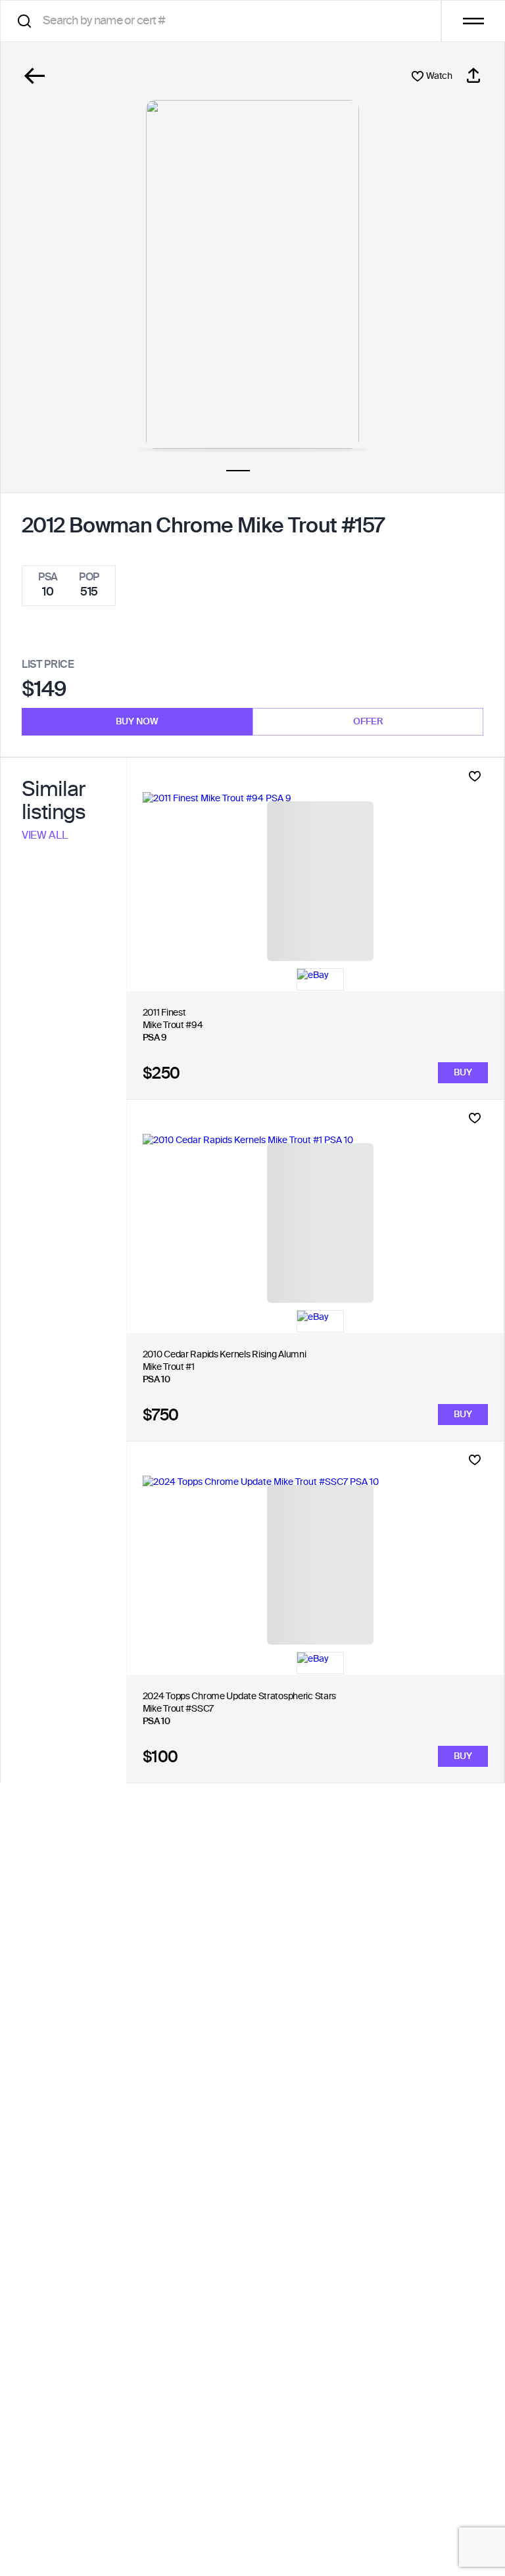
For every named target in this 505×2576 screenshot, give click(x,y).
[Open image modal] (252, 274)
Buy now (137, 722)
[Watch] (475, 776)
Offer (368, 722)
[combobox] (225, 21)
